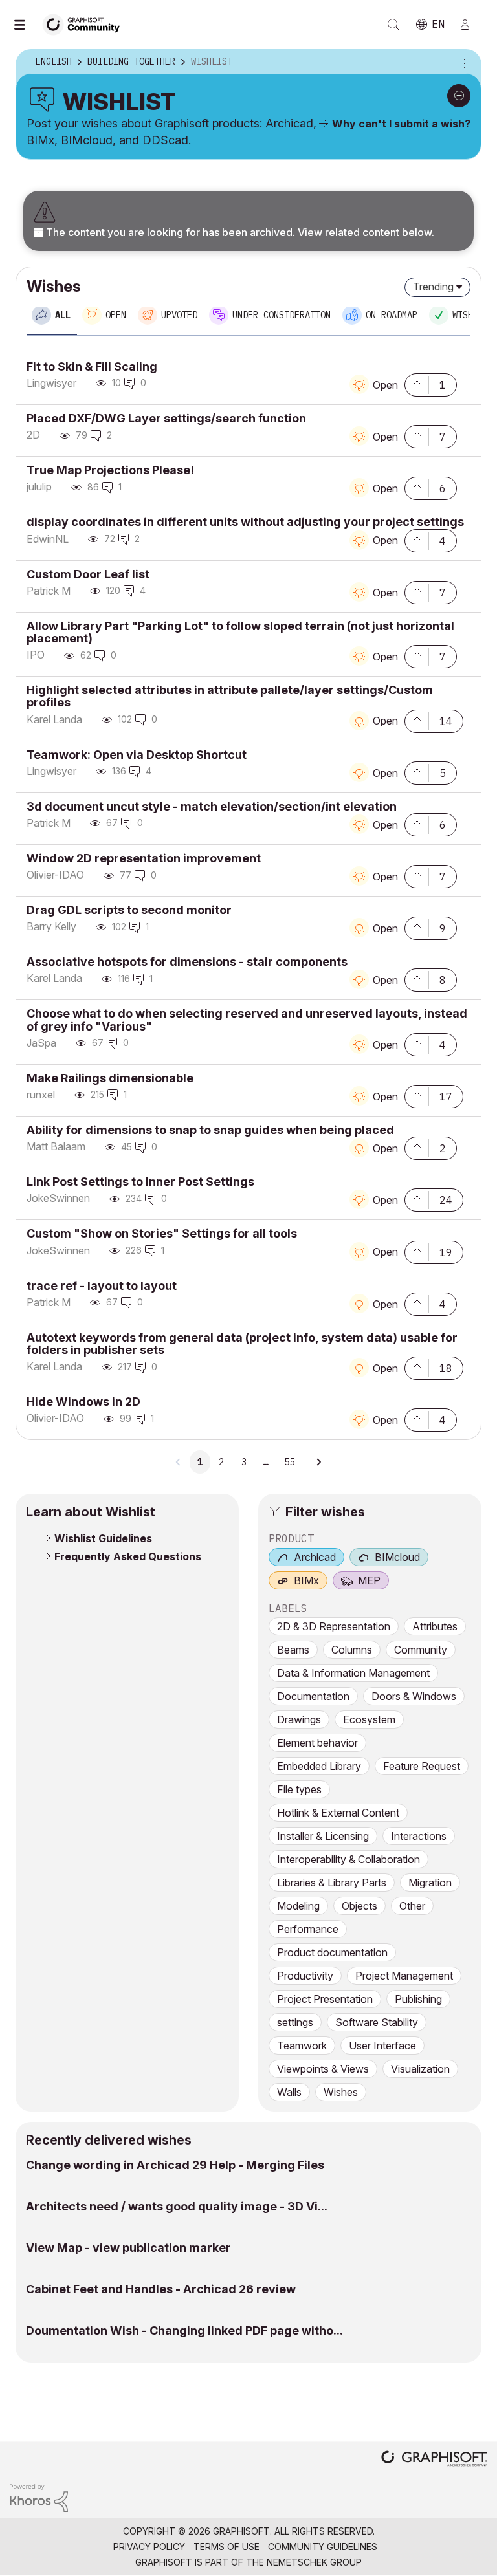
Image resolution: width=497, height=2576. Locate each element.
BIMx (306, 1580)
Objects (359, 1906)
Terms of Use (226, 2547)
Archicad (315, 1557)
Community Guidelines (323, 2547)
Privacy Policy (149, 2547)
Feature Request (422, 1766)
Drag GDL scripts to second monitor (129, 910)
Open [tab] (116, 315)
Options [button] (463, 62)
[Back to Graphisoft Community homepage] (85, 24)
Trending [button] (433, 287)
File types (299, 1789)
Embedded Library (319, 1766)
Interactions (419, 1836)
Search (393, 25)
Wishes (341, 2092)
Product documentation (332, 1952)
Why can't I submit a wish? (401, 124)
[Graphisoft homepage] (434, 2460)
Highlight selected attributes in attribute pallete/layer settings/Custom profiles (230, 696)
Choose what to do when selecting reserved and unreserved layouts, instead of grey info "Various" (247, 1020)
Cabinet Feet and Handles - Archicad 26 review (161, 2289)
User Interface (382, 2046)
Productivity (305, 1976)
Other (412, 1906)
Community (421, 1650)
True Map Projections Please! (110, 470)
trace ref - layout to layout (102, 1286)
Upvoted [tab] (179, 315)
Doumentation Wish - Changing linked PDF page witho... (184, 2330)
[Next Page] (318, 1462)
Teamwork (302, 2046)
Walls (289, 2092)
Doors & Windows (414, 1696)
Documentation (313, 1696)
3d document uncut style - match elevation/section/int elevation (212, 806)
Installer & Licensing (323, 1836)
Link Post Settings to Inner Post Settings (140, 1182)
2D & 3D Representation (334, 1626)
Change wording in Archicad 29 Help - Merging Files (175, 2165)
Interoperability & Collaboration (348, 1859)
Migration (430, 1883)
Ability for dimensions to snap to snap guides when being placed (210, 1130)
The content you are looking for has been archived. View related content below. (239, 232)
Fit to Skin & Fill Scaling (92, 366)
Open (385, 385)
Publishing (418, 1999)
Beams (293, 1650)
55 (289, 1462)
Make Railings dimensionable (110, 1078)
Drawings (299, 1719)
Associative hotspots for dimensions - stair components (187, 962)
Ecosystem (369, 1719)
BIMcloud (397, 1557)
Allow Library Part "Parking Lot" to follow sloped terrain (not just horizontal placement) (240, 632)
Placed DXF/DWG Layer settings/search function (166, 418)
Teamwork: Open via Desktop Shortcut (137, 755)
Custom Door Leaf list (88, 574)
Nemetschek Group (314, 2562)
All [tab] (63, 315)
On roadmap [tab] (392, 315)
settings (295, 2022)
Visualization (420, 2069)
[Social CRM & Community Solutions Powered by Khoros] (39, 2497)
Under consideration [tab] (282, 315)
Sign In (470, 25)
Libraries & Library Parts (332, 1883)
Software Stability (377, 2022)
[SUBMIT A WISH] (459, 96)
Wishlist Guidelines (103, 1538)
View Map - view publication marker (128, 2248)
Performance (308, 1929)
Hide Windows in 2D (83, 1402)
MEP (369, 1580)
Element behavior (317, 1743)
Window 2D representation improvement (144, 858)
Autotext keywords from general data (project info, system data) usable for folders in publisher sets (242, 1344)
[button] (417, 384)
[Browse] (26, 25)
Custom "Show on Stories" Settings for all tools (162, 1233)
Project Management (404, 1976)
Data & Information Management (353, 1673)
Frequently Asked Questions (128, 1556)
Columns (352, 1650)
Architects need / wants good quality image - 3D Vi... (177, 2206)
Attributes (435, 1626)
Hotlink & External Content (338, 1813)
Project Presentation (325, 1999)
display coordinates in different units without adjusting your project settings (245, 522)
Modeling (298, 1906)
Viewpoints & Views (323, 2069)
